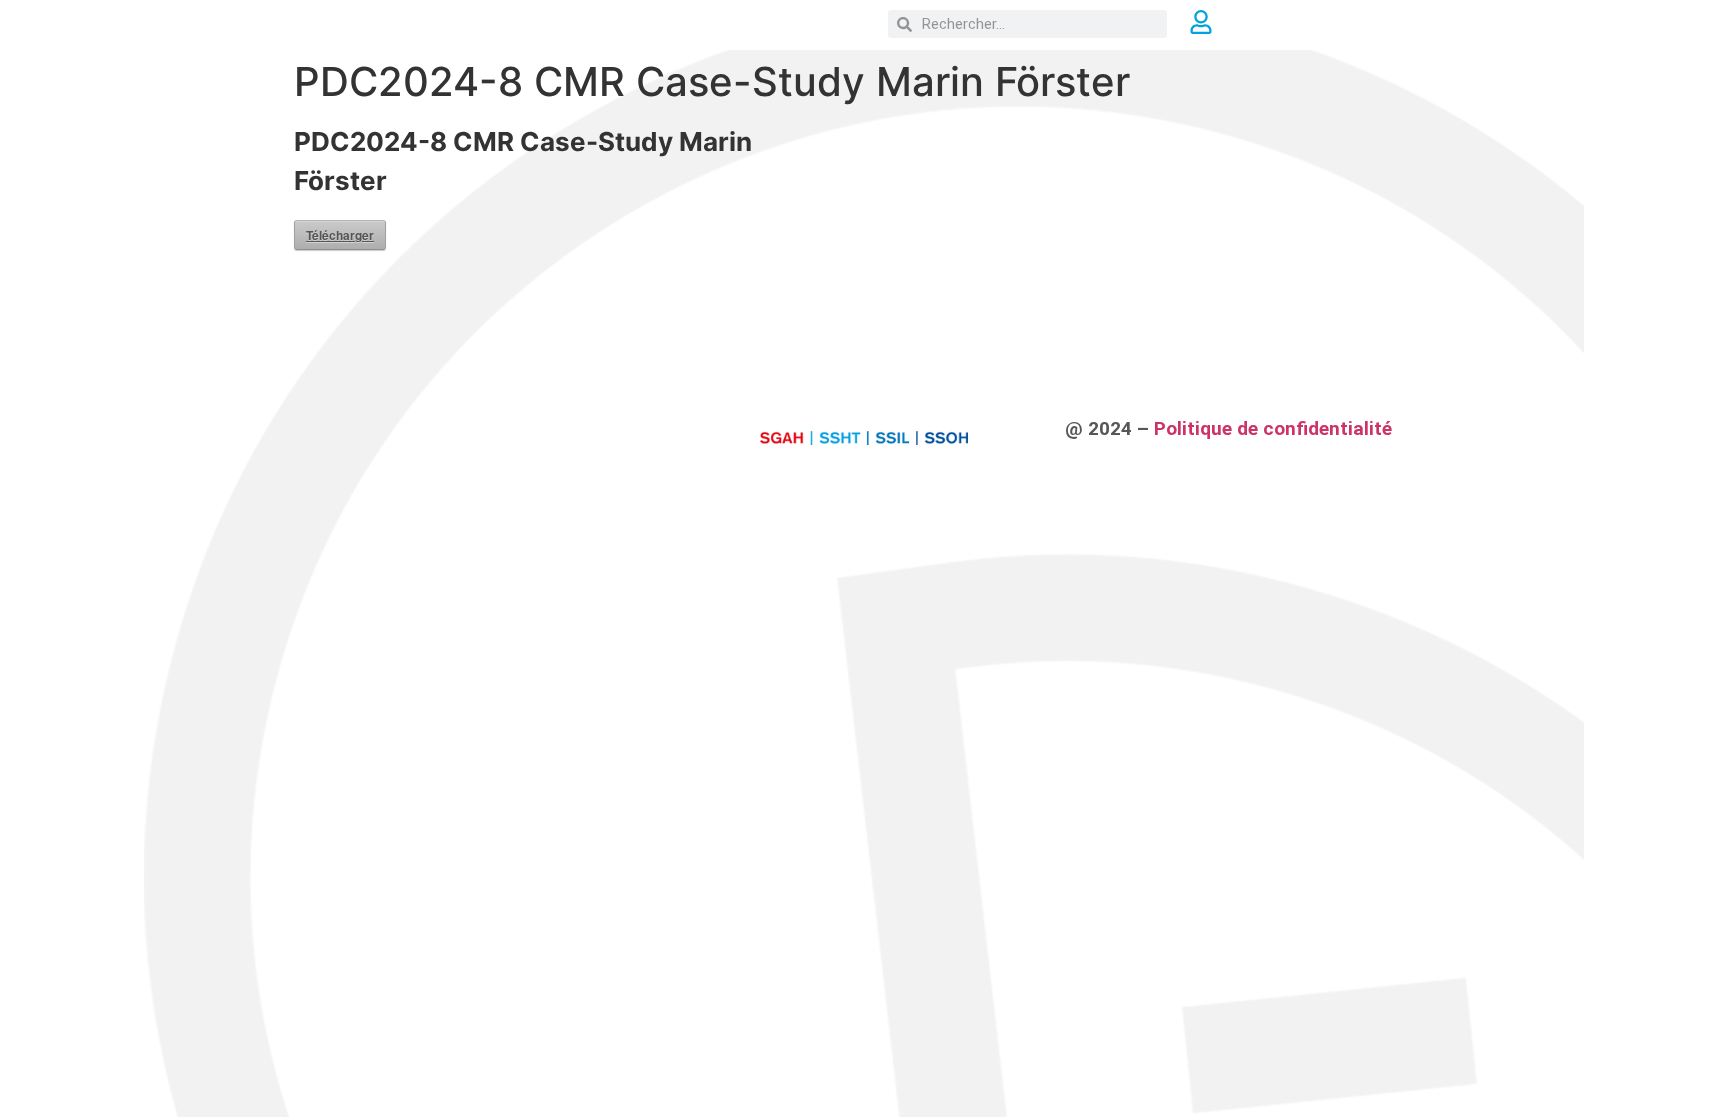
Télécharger (340, 235)
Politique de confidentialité (1273, 428)
